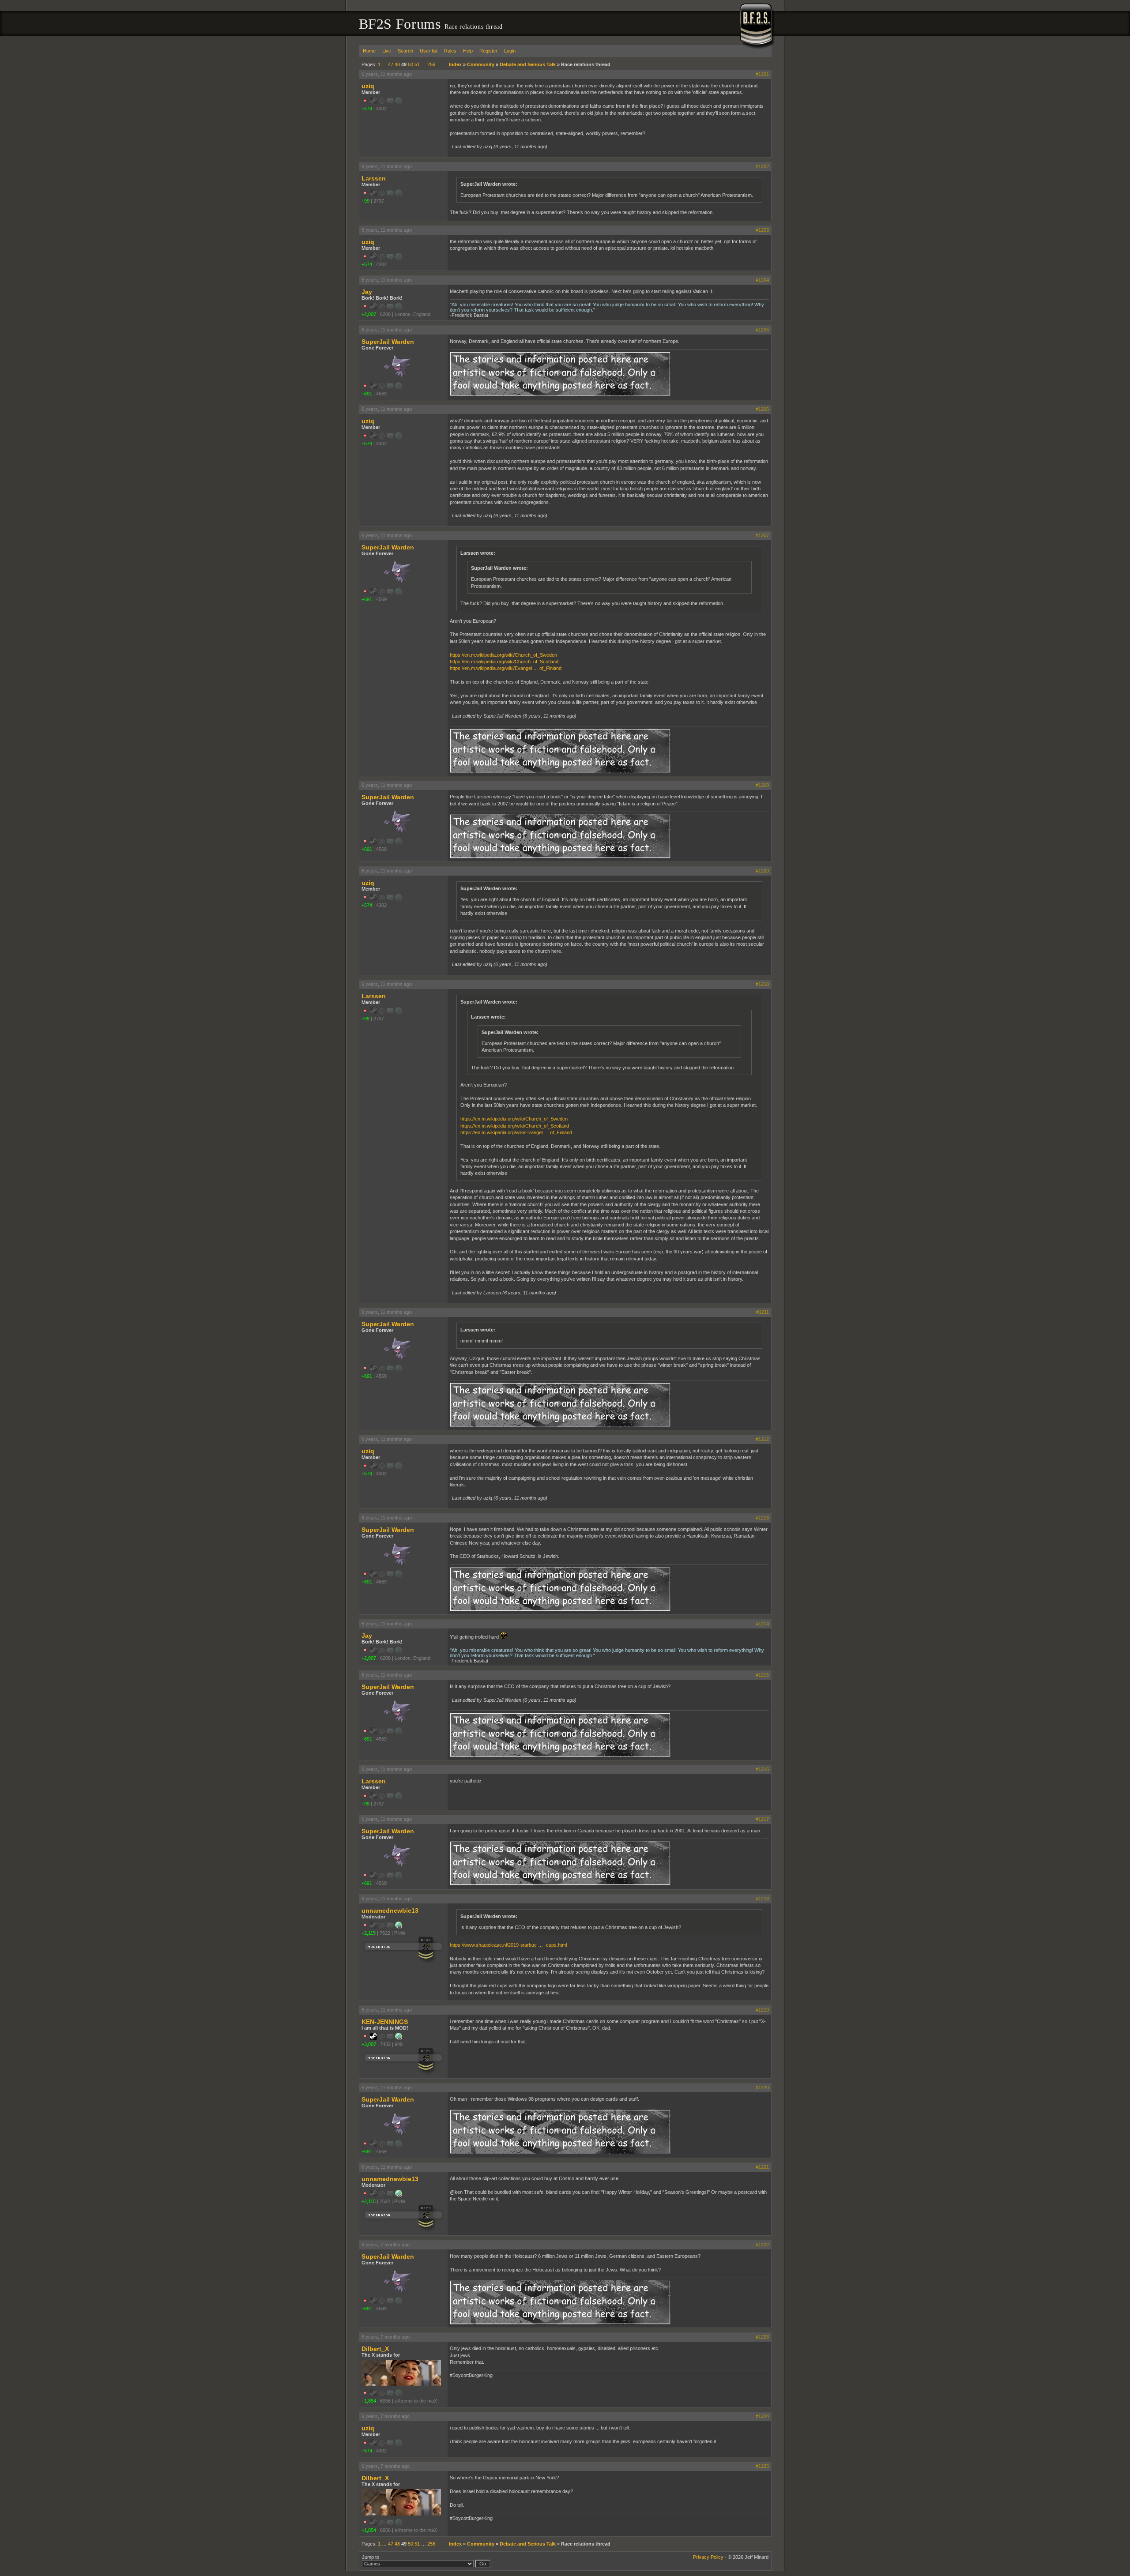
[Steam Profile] (373, 2038)
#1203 (762, 230)
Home (369, 51)
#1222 (762, 2245)
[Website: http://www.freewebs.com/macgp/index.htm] (399, 2038)
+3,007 (369, 2044)
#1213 (762, 1518)
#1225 (762, 2466)
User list (429, 51)
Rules (450, 51)
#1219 (762, 2010)
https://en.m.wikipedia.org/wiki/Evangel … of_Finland (506, 668)
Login (510, 51)
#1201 (762, 74)
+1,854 (369, 2401)
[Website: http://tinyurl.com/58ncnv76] (399, 1927)
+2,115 (369, 1933)
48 (397, 64)
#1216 (762, 1769)
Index (455, 64)
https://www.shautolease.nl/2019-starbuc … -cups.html (508, 1945)
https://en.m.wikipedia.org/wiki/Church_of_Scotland (504, 662)
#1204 (762, 280)
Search (405, 51)
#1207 (762, 535)
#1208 (762, 785)
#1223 (762, 2337)
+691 (367, 394)
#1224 (762, 2416)
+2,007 (369, 314)
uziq (368, 86)
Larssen (374, 178)
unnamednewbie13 (390, 1910)
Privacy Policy (708, 2557)
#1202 (762, 166)
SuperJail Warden (388, 342)
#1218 (762, 1899)
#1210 (762, 984)
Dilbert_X (375, 2349)
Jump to (371, 2557)
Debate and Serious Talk (528, 64)
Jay (367, 292)
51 (417, 64)
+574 (367, 109)
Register (488, 51)
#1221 (762, 2167)
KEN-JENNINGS (385, 2022)
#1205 (762, 330)
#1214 (762, 1624)
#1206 (762, 409)
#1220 (762, 2087)
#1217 (762, 1819)
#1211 (763, 1312)
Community (481, 64)
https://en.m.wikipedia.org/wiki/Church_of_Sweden (503, 655)
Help (468, 51)
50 (411, 64)
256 (431, 64)
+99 (365, 201)
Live (387, 51)
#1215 (762, 1675)
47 (391, 64)
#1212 (762, 1439)
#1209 (762, 871)
